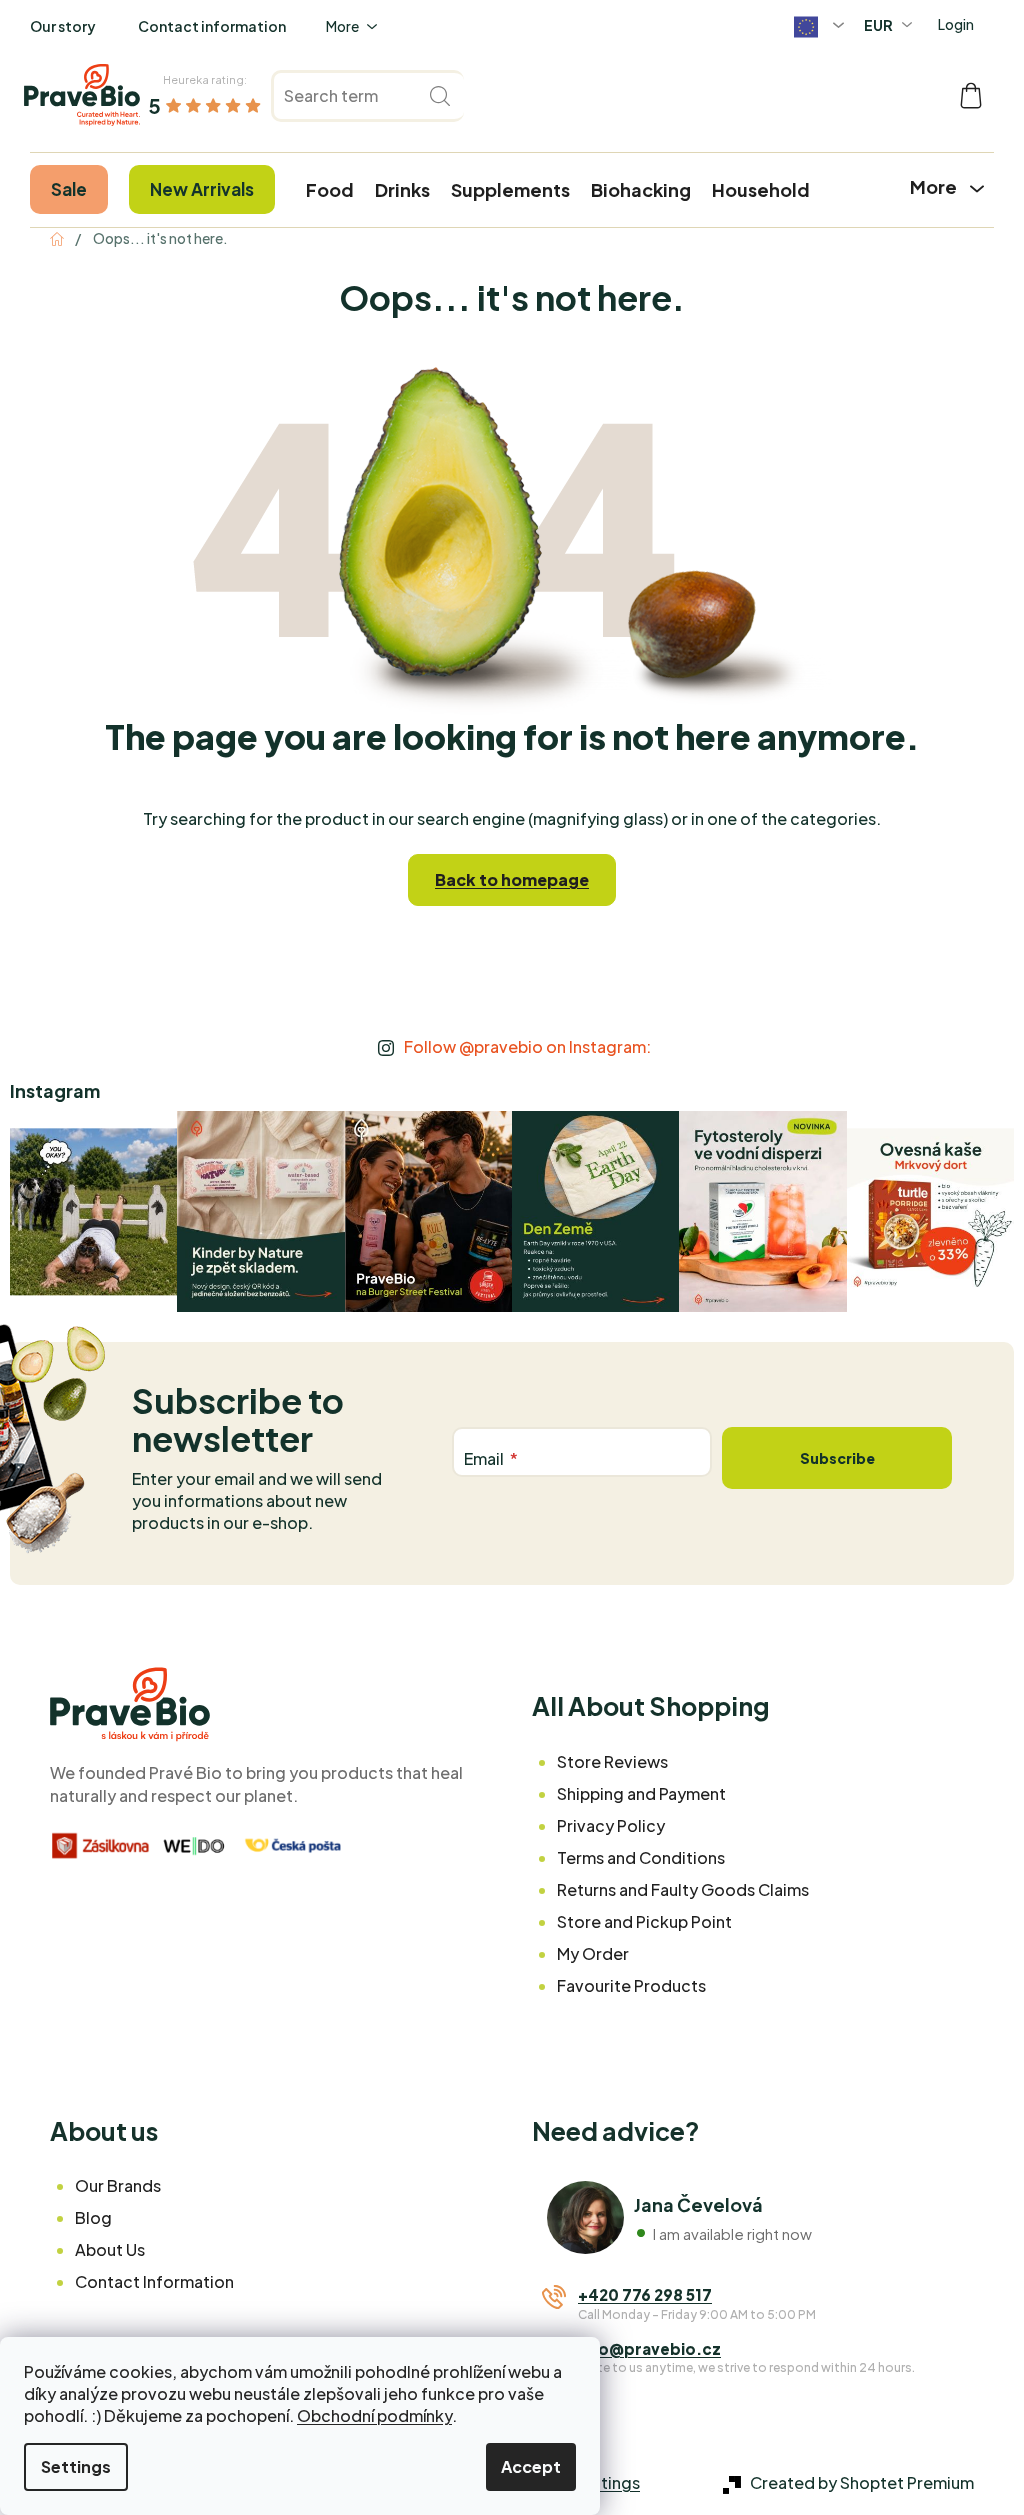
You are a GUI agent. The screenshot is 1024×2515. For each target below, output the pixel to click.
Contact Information (154, 2281)
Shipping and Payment (641, 1793)
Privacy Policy (611, 1825)
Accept (531, 2466)
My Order (593, 1953)
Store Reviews (612, 1761)
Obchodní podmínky (374, 2415)
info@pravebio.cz (649, 2348)
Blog (93, 2217)
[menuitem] (69, 189)
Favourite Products (631, 1985)
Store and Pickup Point (644, 1921)
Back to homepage (512, 879)
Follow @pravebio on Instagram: (527, 1046)
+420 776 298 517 (645, 2294)
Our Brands (118, 2185)
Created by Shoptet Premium (862, 2482)
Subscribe (837, 1458)
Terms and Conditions (641, 1857)
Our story (63, 26)
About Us (110, 2249)
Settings (76, 2466)
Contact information (212, 26)
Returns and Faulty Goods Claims (683, 1889)
